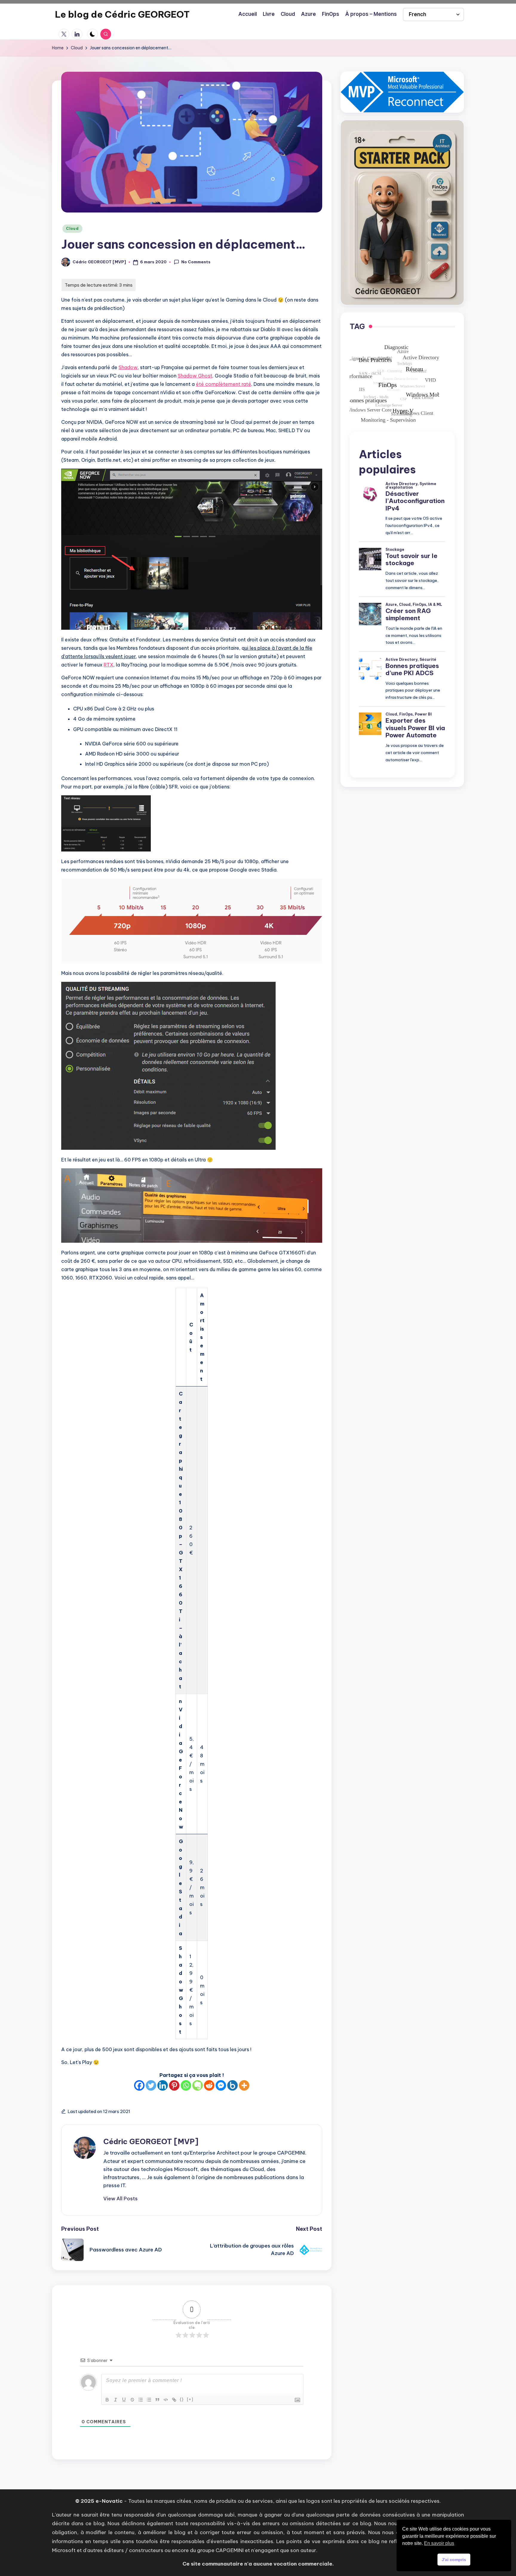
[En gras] (107, 2400)
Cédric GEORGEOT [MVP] (151, 2141)
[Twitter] (151, 2085)
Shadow (128, 367)
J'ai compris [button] (454, 2560)
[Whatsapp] (186, 2085)
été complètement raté (224, 384)
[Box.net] (232, 2085)
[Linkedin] (163, 2085)
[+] (190, 2399)
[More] (244, 2085)
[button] (120, 2199)
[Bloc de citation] (157, 2400)
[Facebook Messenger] (221, 2085)
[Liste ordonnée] (141, 2400)
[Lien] (174, 2400)
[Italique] (116, 2400)
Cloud (72, 228)
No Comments (196, 262)
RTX (109, 665)
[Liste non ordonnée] (149, 2400)
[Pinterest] (174, 2085)
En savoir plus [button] (439, 2543)
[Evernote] (198, 2085)
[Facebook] (139, 2085)
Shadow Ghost (195, 376)
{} (182, 2399)
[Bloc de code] (166, 2400)
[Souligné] (124, 2400)
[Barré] (132, 2400)
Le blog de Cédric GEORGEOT (122, 14)
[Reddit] (209, 2085)
